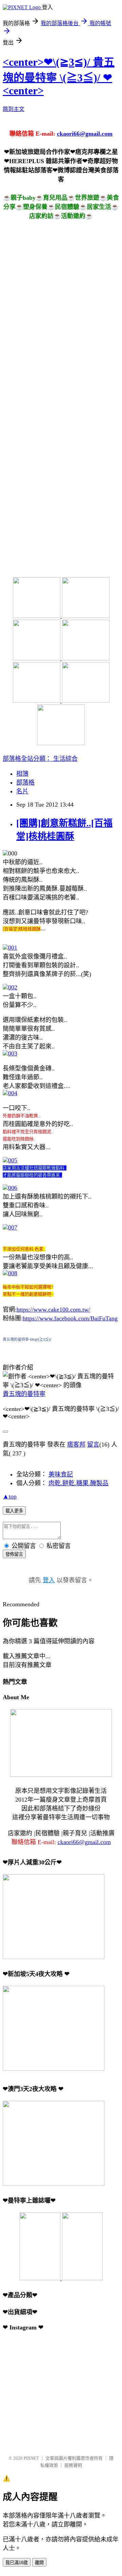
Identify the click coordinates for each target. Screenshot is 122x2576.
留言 (93, 1445)
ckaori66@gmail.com (85, 134)
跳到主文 (14, 109)
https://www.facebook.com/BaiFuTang (70, 1318)
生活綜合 (65, 759)
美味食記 (61, 1474)
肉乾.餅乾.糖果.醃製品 (78, 1483)
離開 (39, 2563)
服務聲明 (73, 2465)
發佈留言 (14, 1554)
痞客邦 (76, 1445)
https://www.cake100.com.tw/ (53, 1310)
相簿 (22, 774)
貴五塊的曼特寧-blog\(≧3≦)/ (27, 1339)
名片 (22, 791)
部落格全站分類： (28, 759)
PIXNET (31, 2458)
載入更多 (14, 1511)
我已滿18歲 (17, 2563)
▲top (10, 1496)
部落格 (25, 782)
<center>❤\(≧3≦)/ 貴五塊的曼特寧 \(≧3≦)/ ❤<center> (59, 76)
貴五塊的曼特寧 (24, 1394)
